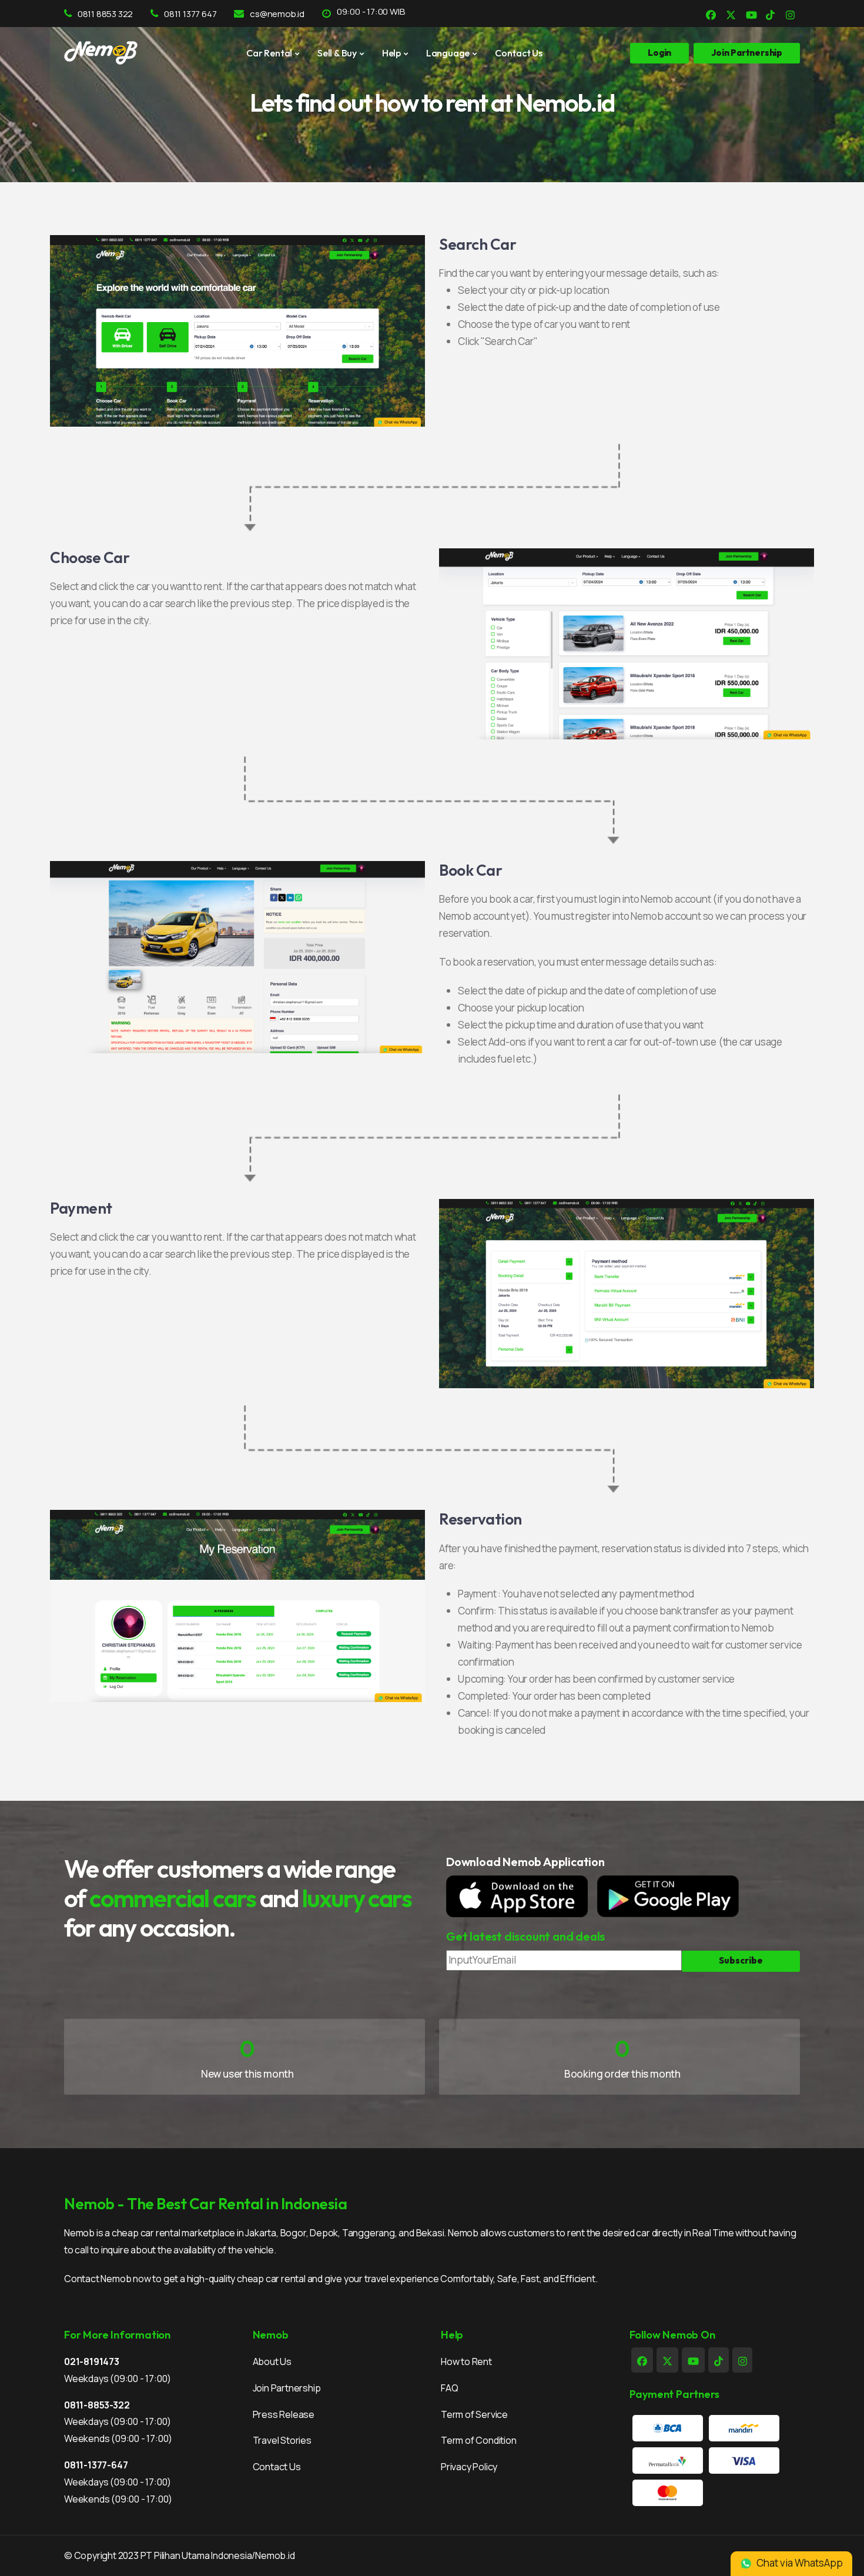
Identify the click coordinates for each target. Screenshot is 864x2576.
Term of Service (474, 2414)
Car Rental (269, 53)
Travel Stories (282, 2440)
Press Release (284, 2414)
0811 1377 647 (190, 14)
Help (391, 53)
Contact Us (519, 53)
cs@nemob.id (277, 14)
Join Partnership (287, 2388)
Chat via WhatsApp (799, 2563)
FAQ (449, 2388)
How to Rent (466, 2361)
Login (659, 53)
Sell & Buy (337, 53)
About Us (272, 2361)
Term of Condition (479, 2440)
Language (448, 53)
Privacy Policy (469, 2467)
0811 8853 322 (105, 14)
